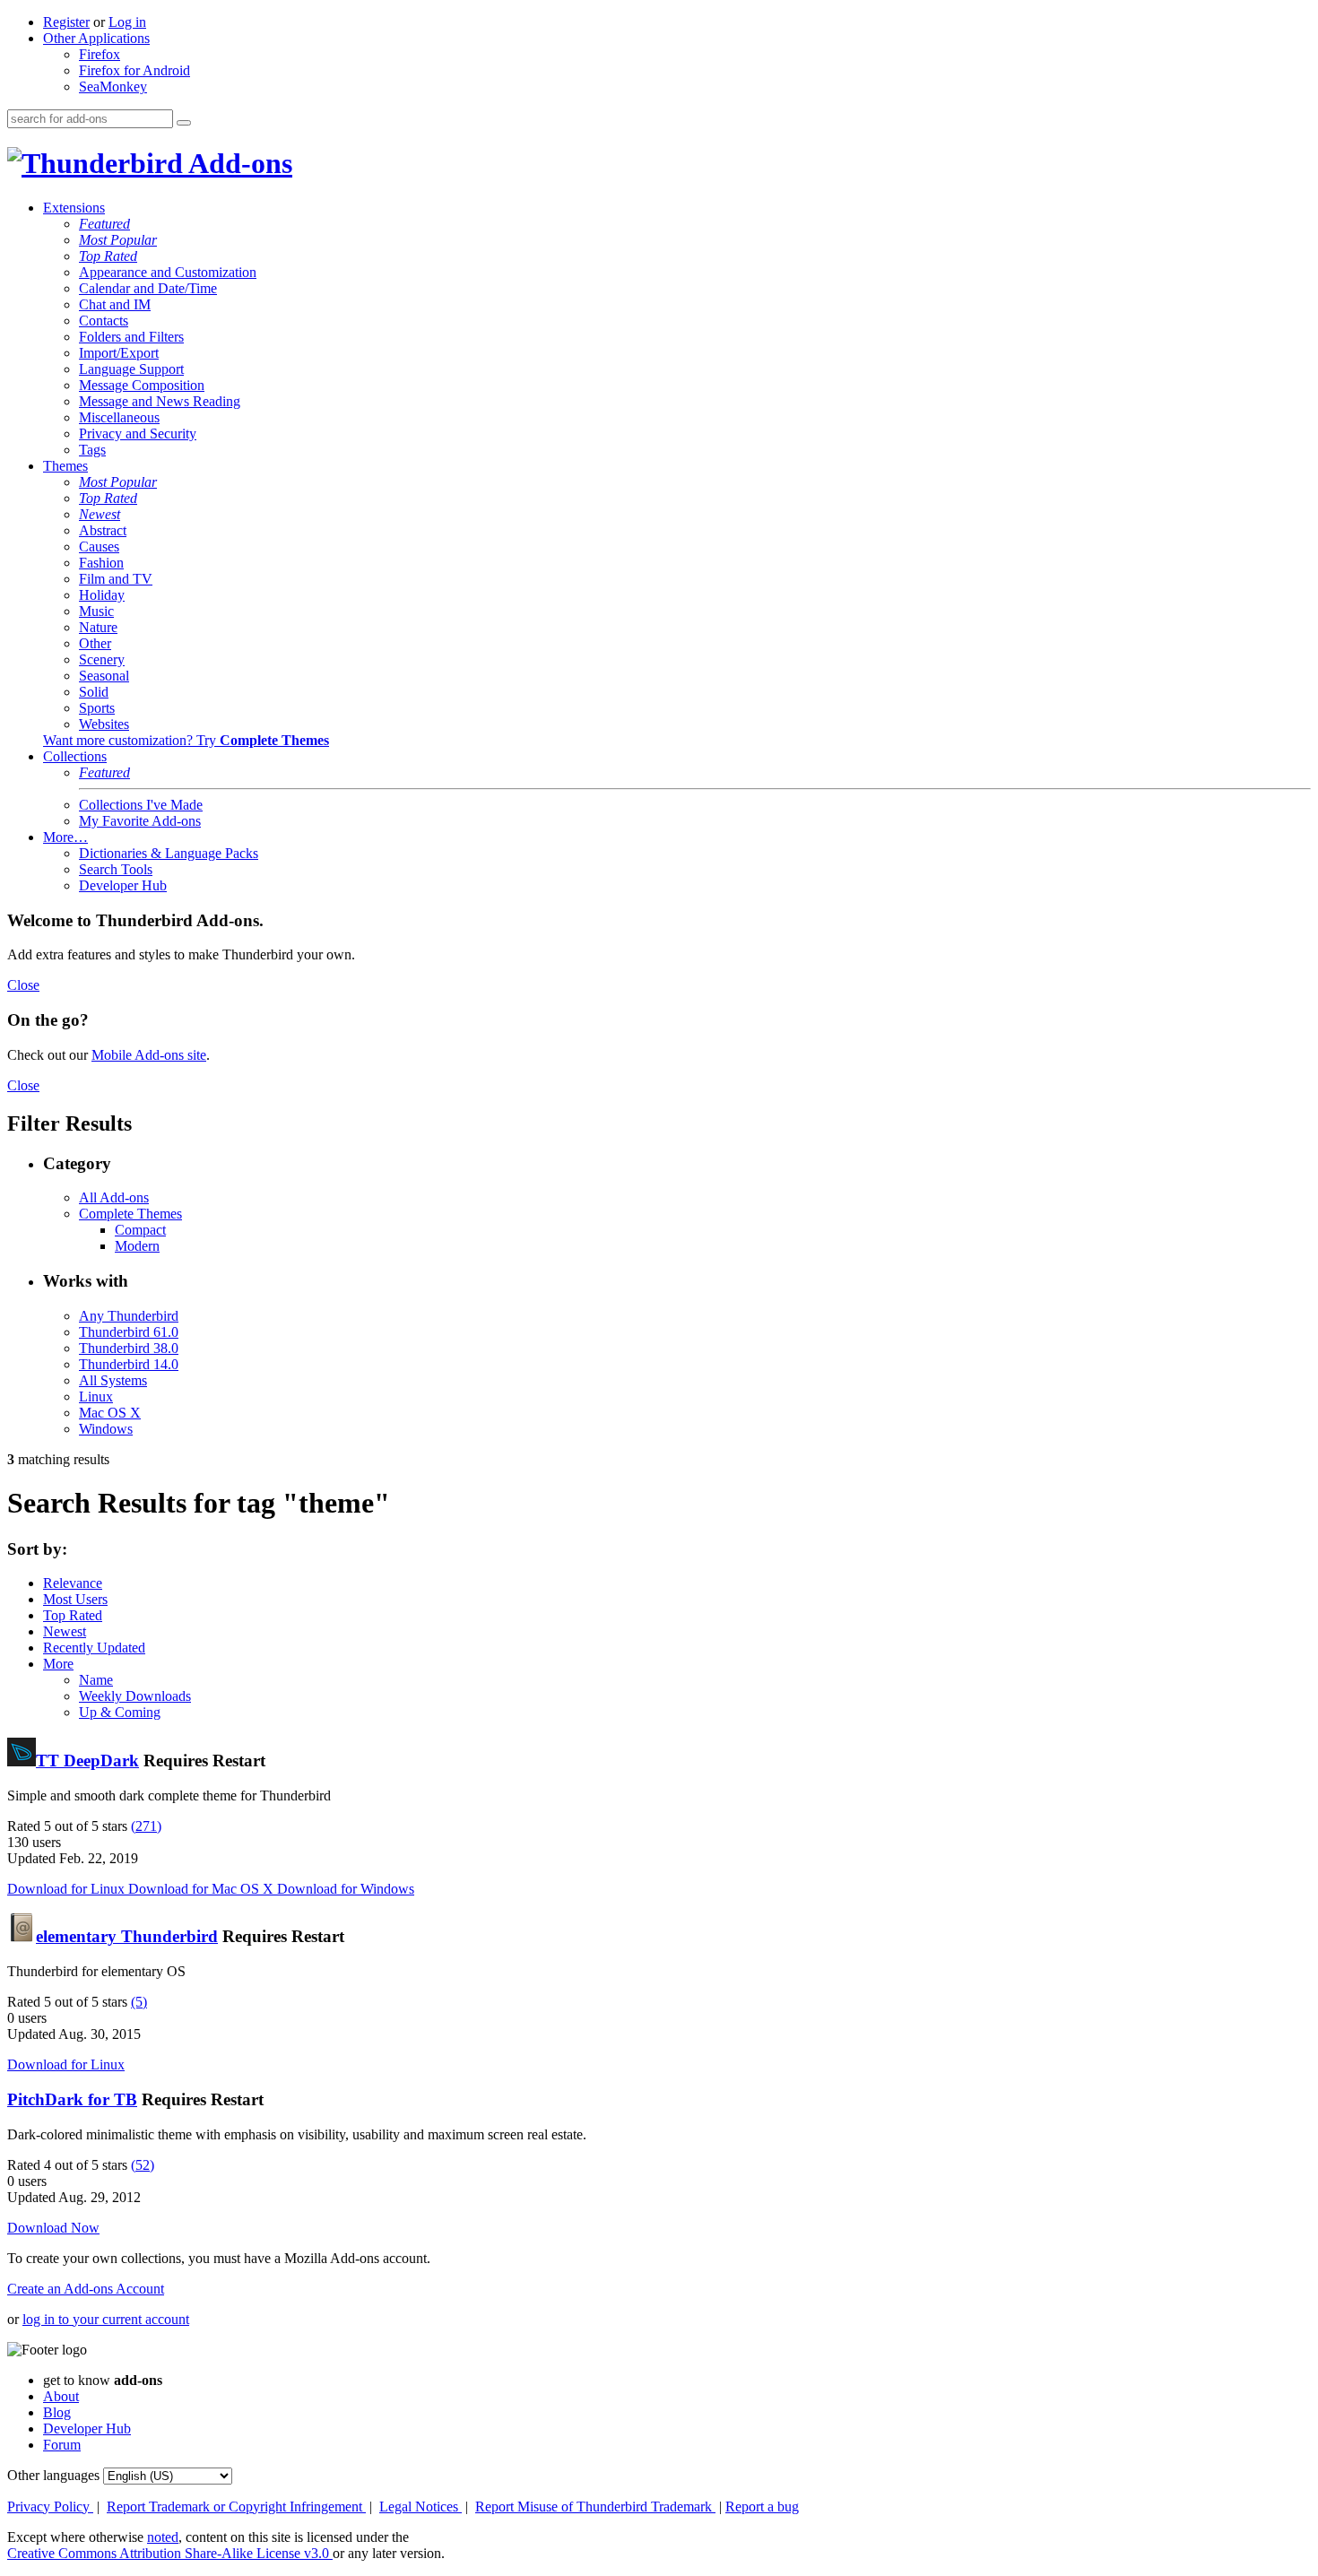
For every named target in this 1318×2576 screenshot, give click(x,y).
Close (23, 985)
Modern (137, 1246)
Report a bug (762, 2507)
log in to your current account (106, 2319)
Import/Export (119, 353)
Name (96, 1680)
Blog (57, 2412)
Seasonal (104, 676)
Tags (92, 450)
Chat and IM (115, 304)
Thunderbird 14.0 (129, 1364)
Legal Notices (421, 2507)
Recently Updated (94, 1648)
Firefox (100, 54)
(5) (139, 2002)
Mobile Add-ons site (149, 1055)
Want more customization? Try (186, 740)
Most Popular (118, 240)
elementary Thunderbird (127, 1936)
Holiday (102, 595)
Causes (99, 546)
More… (65, 837)
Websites (104, 724)
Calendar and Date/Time (148, 288)
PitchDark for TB (72, 2099)
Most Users (75, 1599)
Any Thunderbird (129, 1316)
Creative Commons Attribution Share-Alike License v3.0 (170, 2553)
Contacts (104, 321)
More (58, 1664)
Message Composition (142, 385)
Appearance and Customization (168, 272)
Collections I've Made (141, 805)
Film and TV (116, 579)
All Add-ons (114, 1197)
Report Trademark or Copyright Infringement (236, 2507)
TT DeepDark (87, 1761)
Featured (104, 224)
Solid (94, 692)
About (61, 2396)
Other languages (53, 2475)
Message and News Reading (160, 401)
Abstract (103, 530)
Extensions (74, 208)
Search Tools (116, 869)
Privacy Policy (50, 2507)
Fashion (101, 563)
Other (95, 643)
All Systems (113, 1380)
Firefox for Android (134, 70)
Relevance (73, 1583)
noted (163, 2537)
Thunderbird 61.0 (129, 1332)
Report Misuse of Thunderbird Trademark (595, 2507)
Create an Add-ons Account (86, 2289)
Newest (100, 514)
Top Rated (108, 256)
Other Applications (96, 38)
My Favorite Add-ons (140, 821)
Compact (140, 1230)
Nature (98, 627)
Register (66, 22)
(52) (143, 2165)
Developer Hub (123, 885)
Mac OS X (110, 1413)
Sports (97, 708)
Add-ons (238, 163)
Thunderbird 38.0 (129, 1348)
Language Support (131, 369)
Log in (127, 22)
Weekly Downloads (135, 1696)
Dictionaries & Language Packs (169, 853)
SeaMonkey (113, 87)
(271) (146, 1826)
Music (96, 611)
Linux (96, 1396)
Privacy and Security (138, 434)
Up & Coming (120, 1712)
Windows (106, 1429)
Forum (62, 2445)
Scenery (102, 659)
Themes (65, 466)
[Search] (184, 123)
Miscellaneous (119, 417)
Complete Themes (130, 1214)
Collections (75, 756)
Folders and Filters (131, 337)
